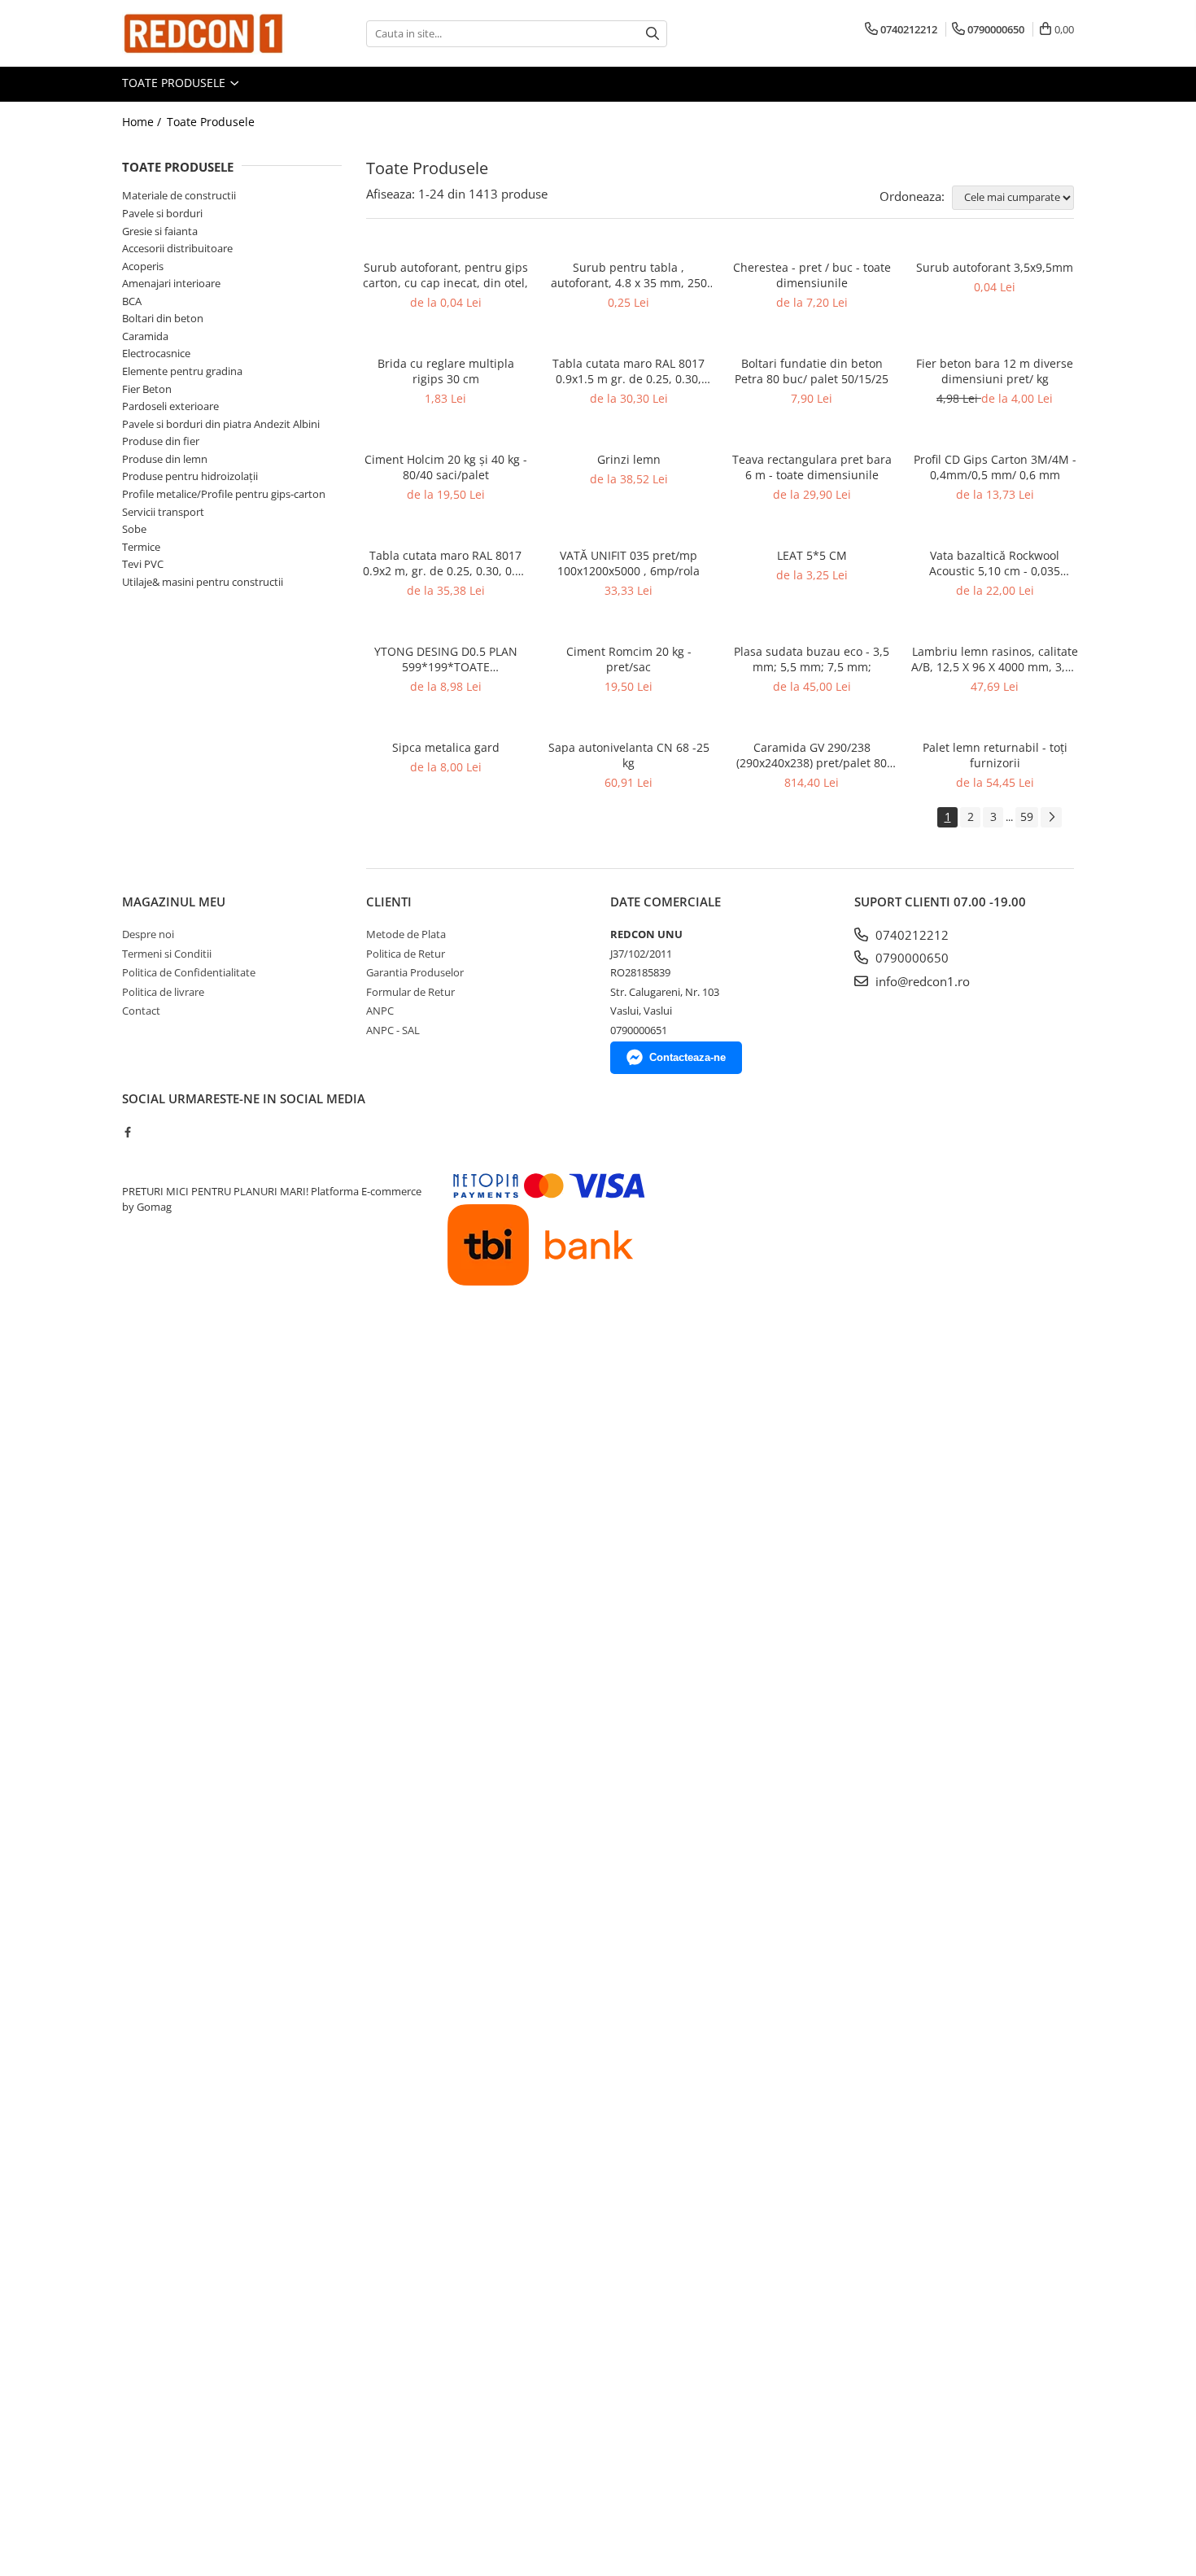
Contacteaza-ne (687, 1057)
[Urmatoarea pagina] (1051, 817)
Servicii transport (163, 512)
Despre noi (148, 934)
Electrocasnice (156, 353)
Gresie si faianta (160, 231)
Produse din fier (161, 441)
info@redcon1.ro (921, 981)
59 (1027, 816)
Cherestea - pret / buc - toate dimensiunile (812, 275)
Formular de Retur (410, 992)
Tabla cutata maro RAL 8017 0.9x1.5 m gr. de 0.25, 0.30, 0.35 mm (629, 371)
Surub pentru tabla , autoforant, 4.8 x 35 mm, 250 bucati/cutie (629, 275)
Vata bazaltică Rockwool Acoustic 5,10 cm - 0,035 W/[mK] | (995, 563)
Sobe (134, 529)
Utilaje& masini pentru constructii (203, 582)
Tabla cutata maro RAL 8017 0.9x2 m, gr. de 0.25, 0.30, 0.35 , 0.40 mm (445, 563)
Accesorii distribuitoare (177, 248)
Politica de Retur (406, 954)
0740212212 (910, 935)
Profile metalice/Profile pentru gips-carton (224, 494)
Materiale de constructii (179, 195)
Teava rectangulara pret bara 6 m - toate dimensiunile (812, 467)
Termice (141, 547)
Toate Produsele (175, 83)
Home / (143, 122)
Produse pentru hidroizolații (190, 476)
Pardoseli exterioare (170, 406)
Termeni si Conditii (167, 954)
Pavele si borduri (162, 213)
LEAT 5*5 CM (812, 555)
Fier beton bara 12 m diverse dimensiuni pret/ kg (995, 371)
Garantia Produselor (415, 972)
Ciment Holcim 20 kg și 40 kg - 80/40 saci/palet (446, 467)
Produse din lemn (165, 459)
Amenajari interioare (171, 283)
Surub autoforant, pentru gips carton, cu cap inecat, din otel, (445, 275)
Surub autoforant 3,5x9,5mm (995, 267)
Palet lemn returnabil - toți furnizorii (995, 755)
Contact (141, 1011)
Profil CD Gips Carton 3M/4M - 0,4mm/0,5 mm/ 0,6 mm (995, 467)
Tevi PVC (143, 564)
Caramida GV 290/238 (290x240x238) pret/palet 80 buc (812, 755)
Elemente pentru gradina (182, 371)
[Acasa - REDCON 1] (203, 33)
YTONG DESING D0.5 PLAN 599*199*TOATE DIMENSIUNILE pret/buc (446, 659)
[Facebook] (127, 1132)
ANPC (380, 1011)
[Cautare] (653, 34)
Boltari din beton (163, 318)
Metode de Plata (406, 934)
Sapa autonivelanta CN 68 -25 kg (629, 755)
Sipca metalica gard (446, 747)
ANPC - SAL (393, 1030)
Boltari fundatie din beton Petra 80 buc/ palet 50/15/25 (812, 371)
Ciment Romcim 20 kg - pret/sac (629, 659)
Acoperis (143, 266)
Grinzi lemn (629, 459)
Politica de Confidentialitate (189, 972)
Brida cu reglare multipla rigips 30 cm (446, 371)
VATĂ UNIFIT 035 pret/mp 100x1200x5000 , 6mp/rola (629, 563)
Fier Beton (147, 389)
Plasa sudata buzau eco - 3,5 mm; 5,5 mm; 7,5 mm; (812, 659)
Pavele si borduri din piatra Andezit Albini (221, 424)
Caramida (145, 336)
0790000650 (910, 958)
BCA (132, 301)
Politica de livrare (163, 992)
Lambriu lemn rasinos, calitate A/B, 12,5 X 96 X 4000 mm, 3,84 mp (995, 659)
